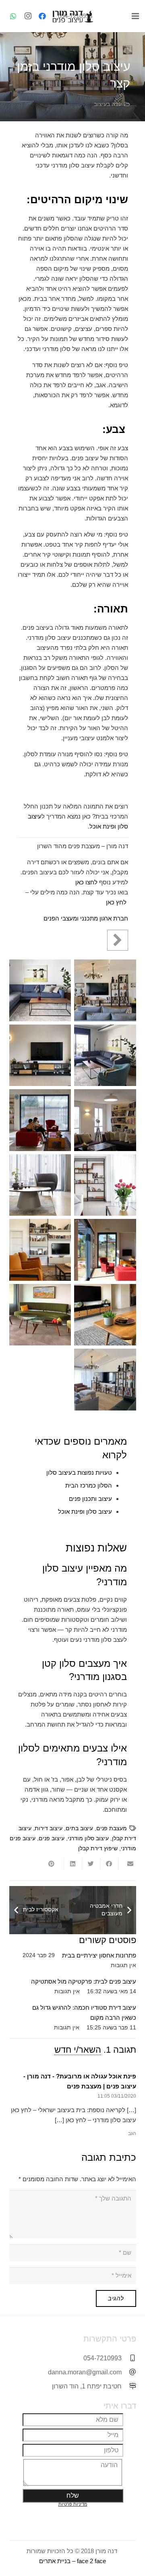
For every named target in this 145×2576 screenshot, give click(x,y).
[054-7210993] (129, 2358)
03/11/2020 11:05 (117, 2096)
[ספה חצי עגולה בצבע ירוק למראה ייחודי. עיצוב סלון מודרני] (40, 1315)
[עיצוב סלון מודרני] (105, 1250)
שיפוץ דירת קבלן (98, 1848)
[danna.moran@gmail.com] (129, 2372)
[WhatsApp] (13, 16)
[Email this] (127, 1864)
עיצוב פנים (52, 1838)
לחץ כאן (116, 902)
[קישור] (72, 16)
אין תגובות (123, 1965)
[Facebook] (42, 16)
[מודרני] (105, 990)
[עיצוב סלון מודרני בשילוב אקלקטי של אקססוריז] (105, 1380)
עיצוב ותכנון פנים (90, 1499)
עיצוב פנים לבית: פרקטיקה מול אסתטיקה (84, 1981)
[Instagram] (28, 16)
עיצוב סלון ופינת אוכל (85, 1512)
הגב (132, 2133)
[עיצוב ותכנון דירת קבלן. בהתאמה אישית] (105, 1055)
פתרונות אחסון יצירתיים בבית (99, 1955)
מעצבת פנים (112, 1828)
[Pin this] (55, 1864)
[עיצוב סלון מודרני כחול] (40, 1185)
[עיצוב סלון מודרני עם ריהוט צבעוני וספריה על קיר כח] (40, 1250)
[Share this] (109, 1864)
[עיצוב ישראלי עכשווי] (40, 1120)
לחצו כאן (86, 882)
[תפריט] (135, 16)
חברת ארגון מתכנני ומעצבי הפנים (86, 918)
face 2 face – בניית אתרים (72, 2561)
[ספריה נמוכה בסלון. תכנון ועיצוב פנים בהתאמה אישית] (40, 1055)
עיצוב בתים (79, 1828)
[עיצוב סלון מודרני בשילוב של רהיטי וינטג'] (105, 1185)
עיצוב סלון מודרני (88, 1838)
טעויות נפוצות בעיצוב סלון (79, 1473)
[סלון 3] (40, 990)
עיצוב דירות (49, 1828)
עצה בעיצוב (108, 104)
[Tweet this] (91, 1864)
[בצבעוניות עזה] (105, 1120)
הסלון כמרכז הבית (89, 1485)
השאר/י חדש (78, 2050)
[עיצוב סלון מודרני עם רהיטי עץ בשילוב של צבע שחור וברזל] (105, 1315)
